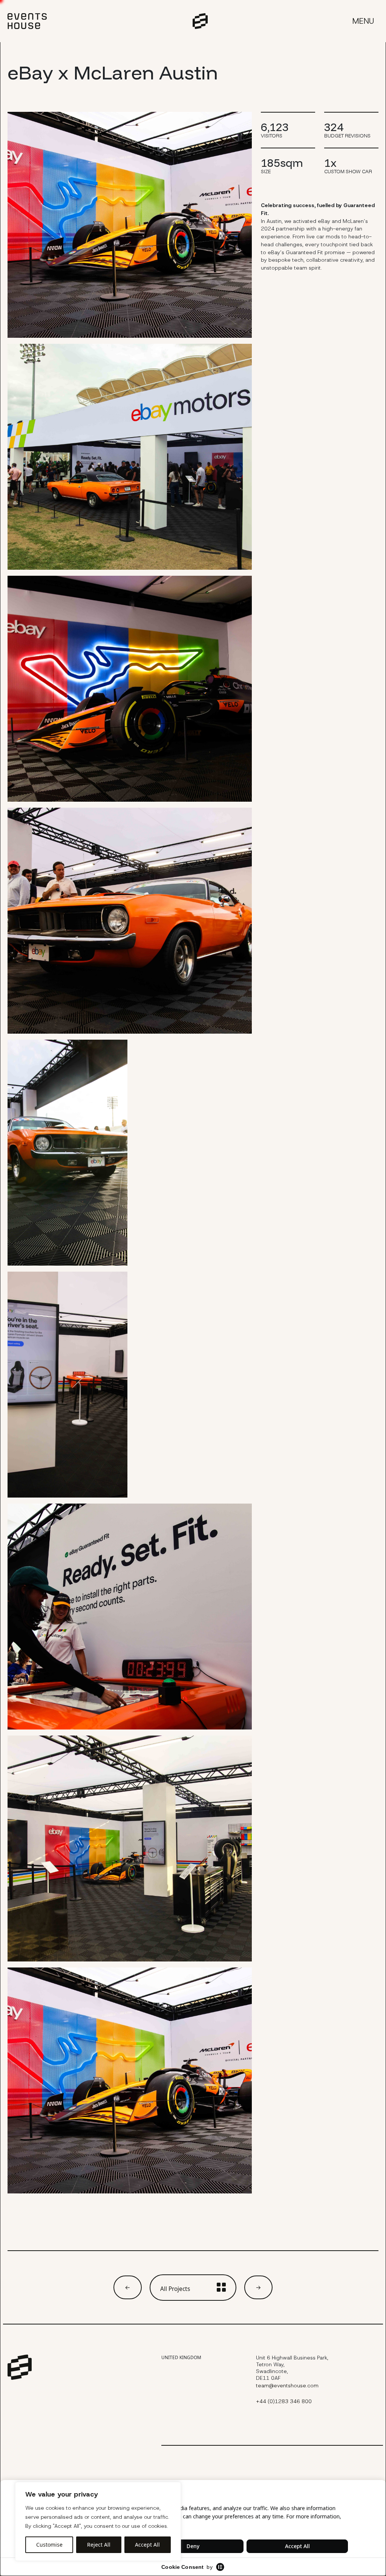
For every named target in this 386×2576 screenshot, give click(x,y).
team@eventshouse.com (287, 2386)
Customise (49, 2545)
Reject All (99, 2545)
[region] (98, 2521)
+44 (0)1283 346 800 (284, 2401)
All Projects (175, 2289)
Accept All (147, 2545)
